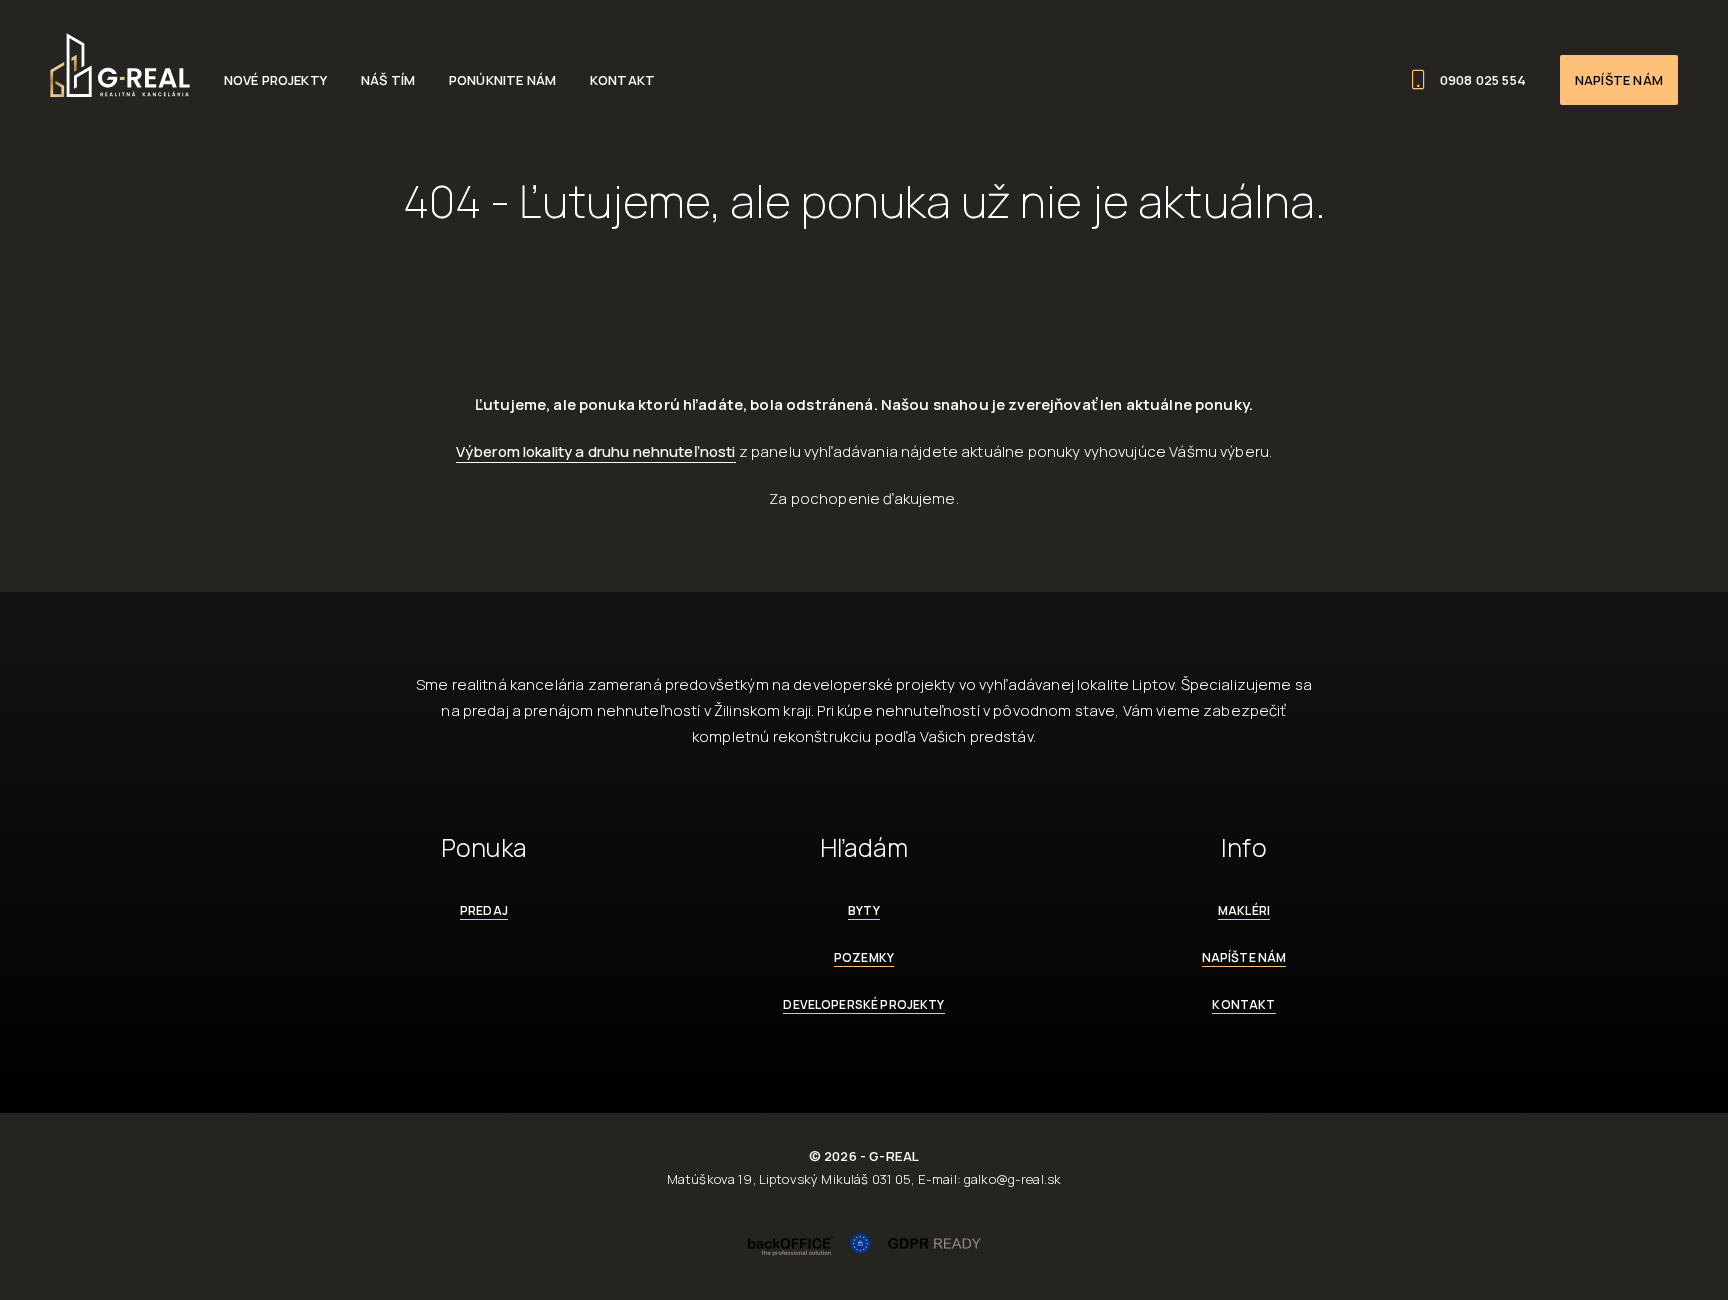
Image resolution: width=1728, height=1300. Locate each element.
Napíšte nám (1619, 80)
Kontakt (622, 80)
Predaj (484, 910)
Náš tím (388, 80)
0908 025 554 (1483, 80)
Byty (864, 910)
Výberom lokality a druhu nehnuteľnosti (596, 451)
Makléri (1244, 910)
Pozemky (864, 957)
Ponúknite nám (502, 80)
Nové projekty (275, 80)
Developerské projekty (863, 1004)
